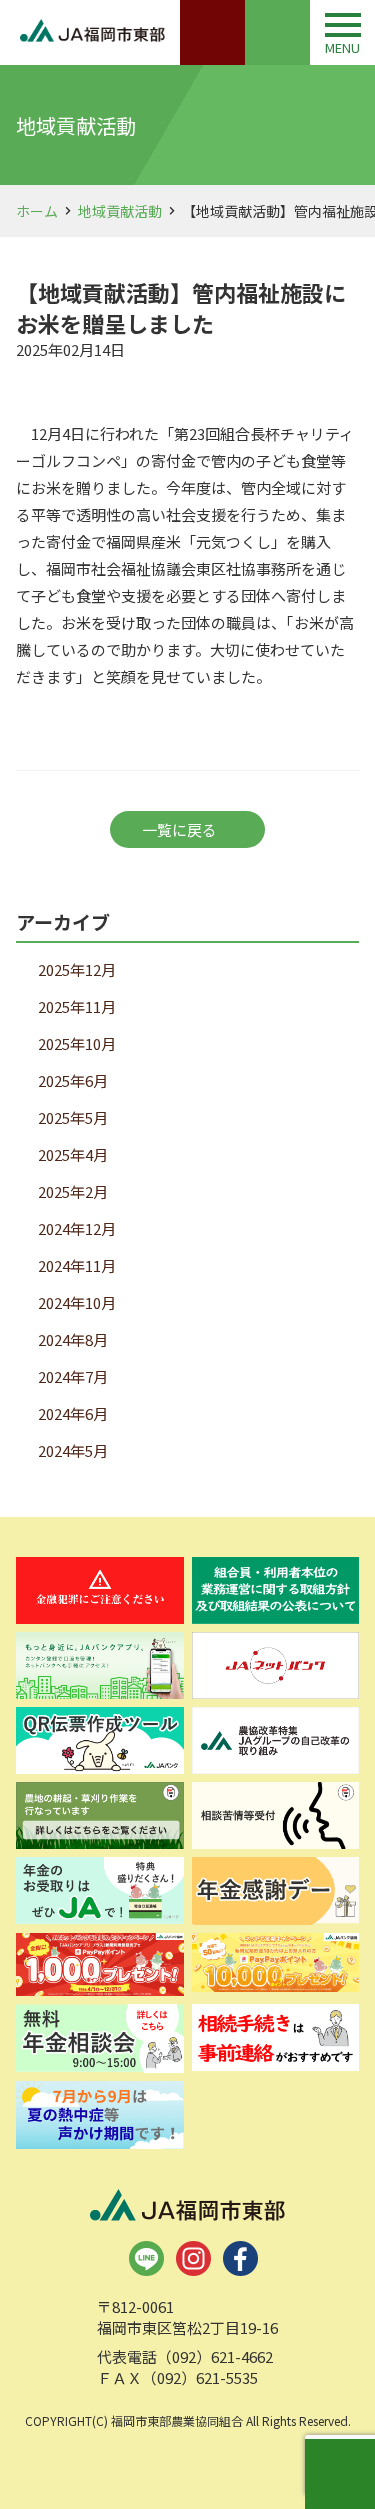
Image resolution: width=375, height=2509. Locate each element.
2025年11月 (77, 1006)
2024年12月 (77, 1228)
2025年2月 (73, 1191)
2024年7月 (73, 1376)
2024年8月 (73, 1339)
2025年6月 (73, 1080)
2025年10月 (77, 1043)
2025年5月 (73, 1117)
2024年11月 (77, 1265)
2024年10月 (77, 1302)
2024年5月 (73, 1450)
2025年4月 (73, 1154)
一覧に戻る (179, 829)
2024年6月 (73, 1413)
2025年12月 (77, 969)
